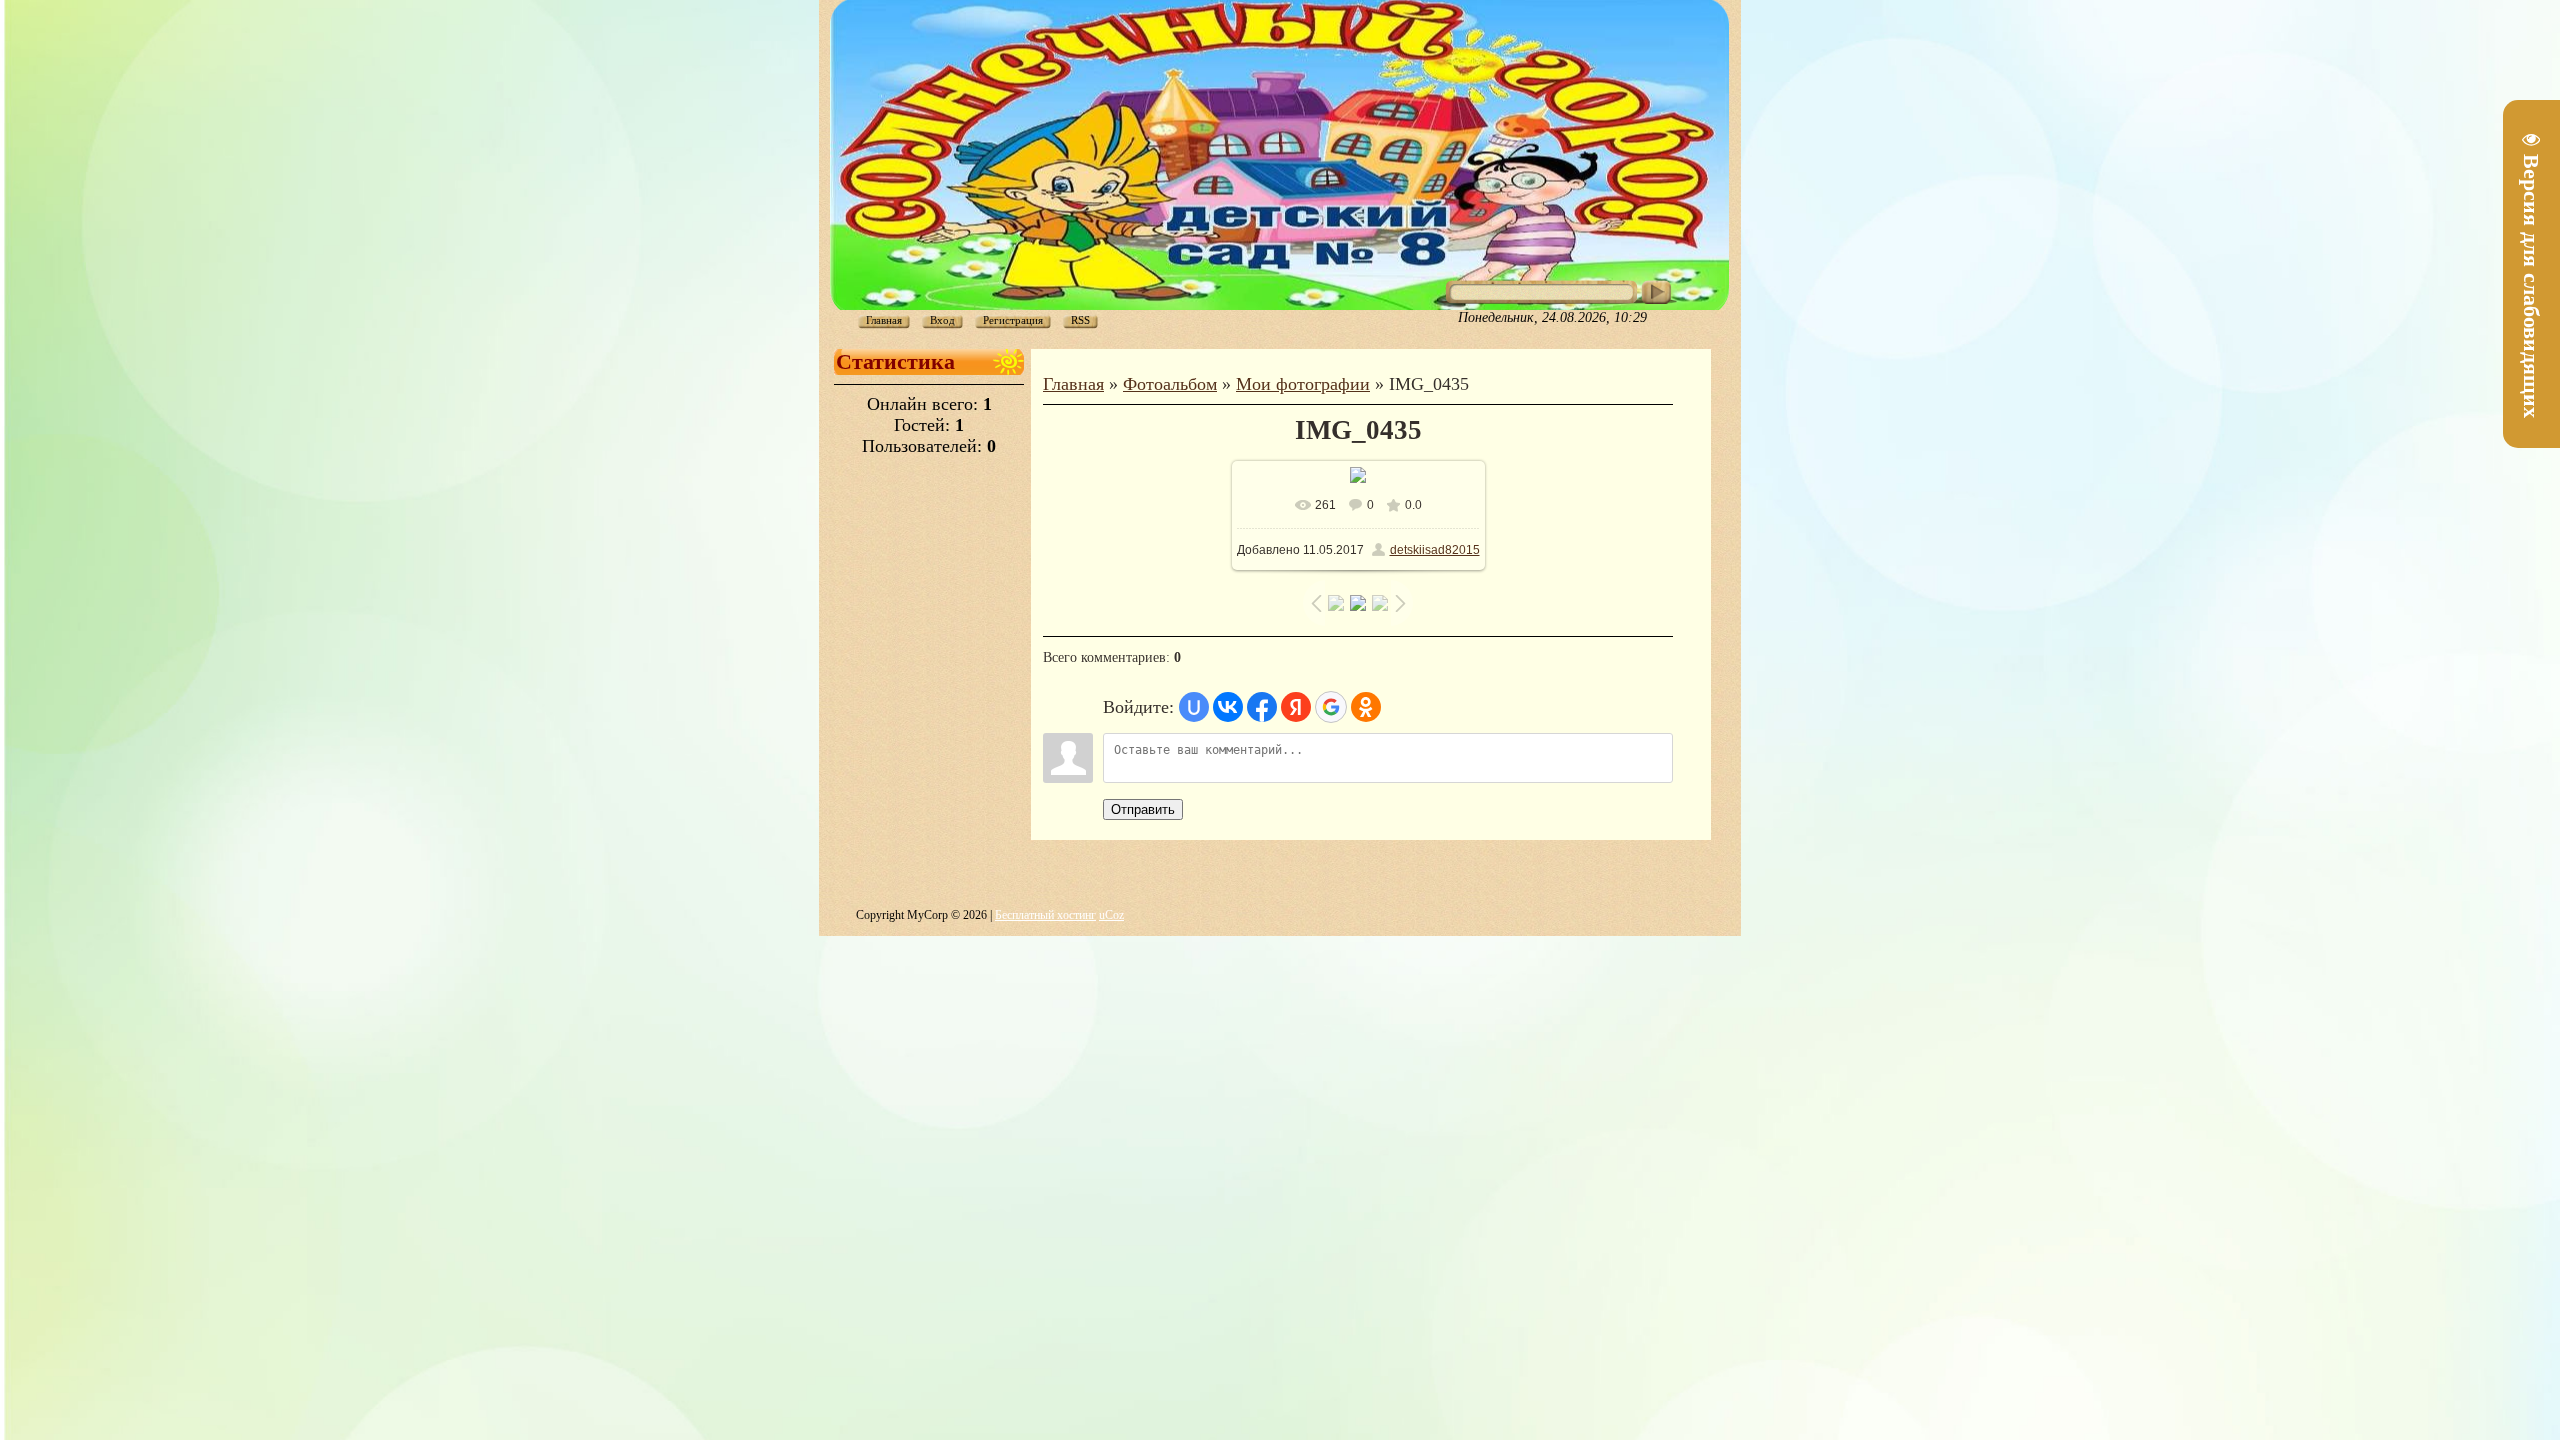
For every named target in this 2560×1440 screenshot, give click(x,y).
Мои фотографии (1303, 384)
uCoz (1111, 915)
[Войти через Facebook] (1262, 707)
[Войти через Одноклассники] (1366, 707)
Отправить (1143, 809)
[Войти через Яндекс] (1296, 707)
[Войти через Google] (1331, 707)
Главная (1073, 384)
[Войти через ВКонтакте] (1228, 707)
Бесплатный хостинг (1045, 915)
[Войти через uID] (1194, 707)
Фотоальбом (1170, 384)
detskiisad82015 (1435, 550)
